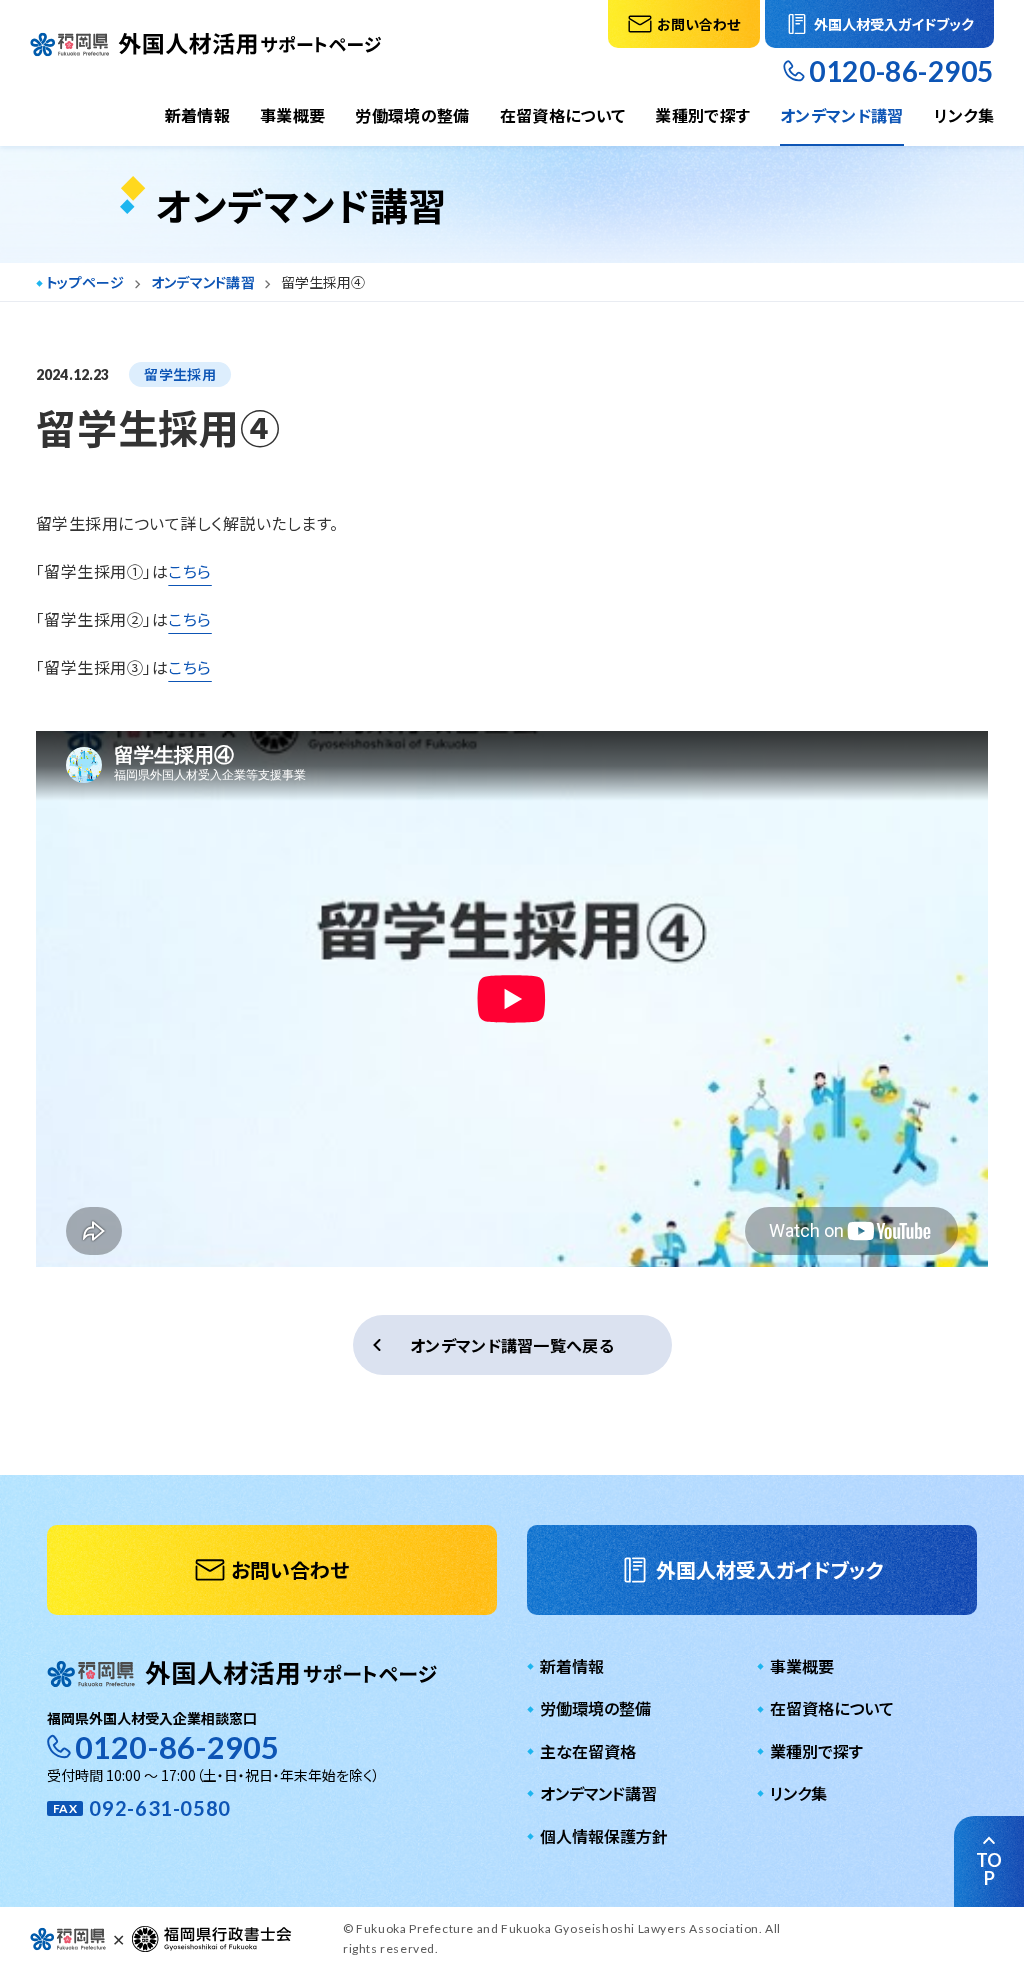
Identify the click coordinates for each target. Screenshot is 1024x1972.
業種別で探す (702, 115)
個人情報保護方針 (604, 1836)
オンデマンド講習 (842, 115)
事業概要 (292, 115)
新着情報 (197, 115)
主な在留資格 (588, 1751)
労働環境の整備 (412, 115)
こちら (189, 571)
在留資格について (563, 115)
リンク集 (964, 115)
